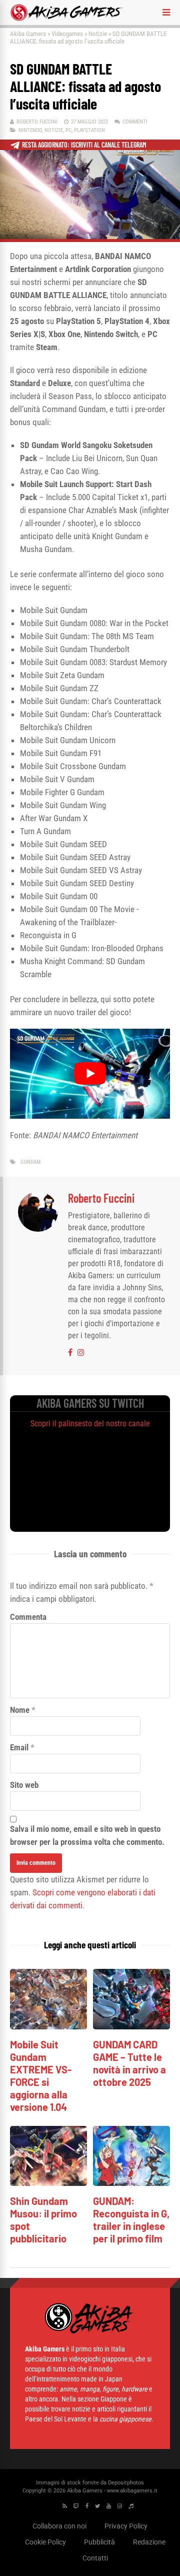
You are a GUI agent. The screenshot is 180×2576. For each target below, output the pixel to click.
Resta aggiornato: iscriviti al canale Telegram (84, 145)
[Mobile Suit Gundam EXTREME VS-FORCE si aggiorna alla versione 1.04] (48, 2027)
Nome (20, 1710)
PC (68, 130)
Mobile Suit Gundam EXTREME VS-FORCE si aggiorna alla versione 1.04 (41, 2076)
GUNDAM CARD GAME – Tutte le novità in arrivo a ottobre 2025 (129, 2063)
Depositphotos (126, 2483)
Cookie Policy (45, 2542)
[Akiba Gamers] (67, 19)
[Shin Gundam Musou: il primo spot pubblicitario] (48, 2183)
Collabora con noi (59, 2526)
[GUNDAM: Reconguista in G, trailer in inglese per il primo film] (131, 2183)
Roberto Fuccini (37, 122)
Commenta (28, 1617)
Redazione (149, 2542)
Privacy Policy (126, 2526)
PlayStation (89, 130)
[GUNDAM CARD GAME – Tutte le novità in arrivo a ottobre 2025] (131, 2027)
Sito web (24, 1785)
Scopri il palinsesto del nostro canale (90, 1424)
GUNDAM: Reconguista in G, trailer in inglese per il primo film (131, 2220)
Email (19, 1747)
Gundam (30, 1162)
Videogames (67, 34)
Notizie (98, 34)
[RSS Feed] (65, 2506)
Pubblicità (99, 2542)
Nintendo (30, 130)
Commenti (135, 122)
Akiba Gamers (28, 34)
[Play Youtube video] (90, 1074)
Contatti (95, 2558)
